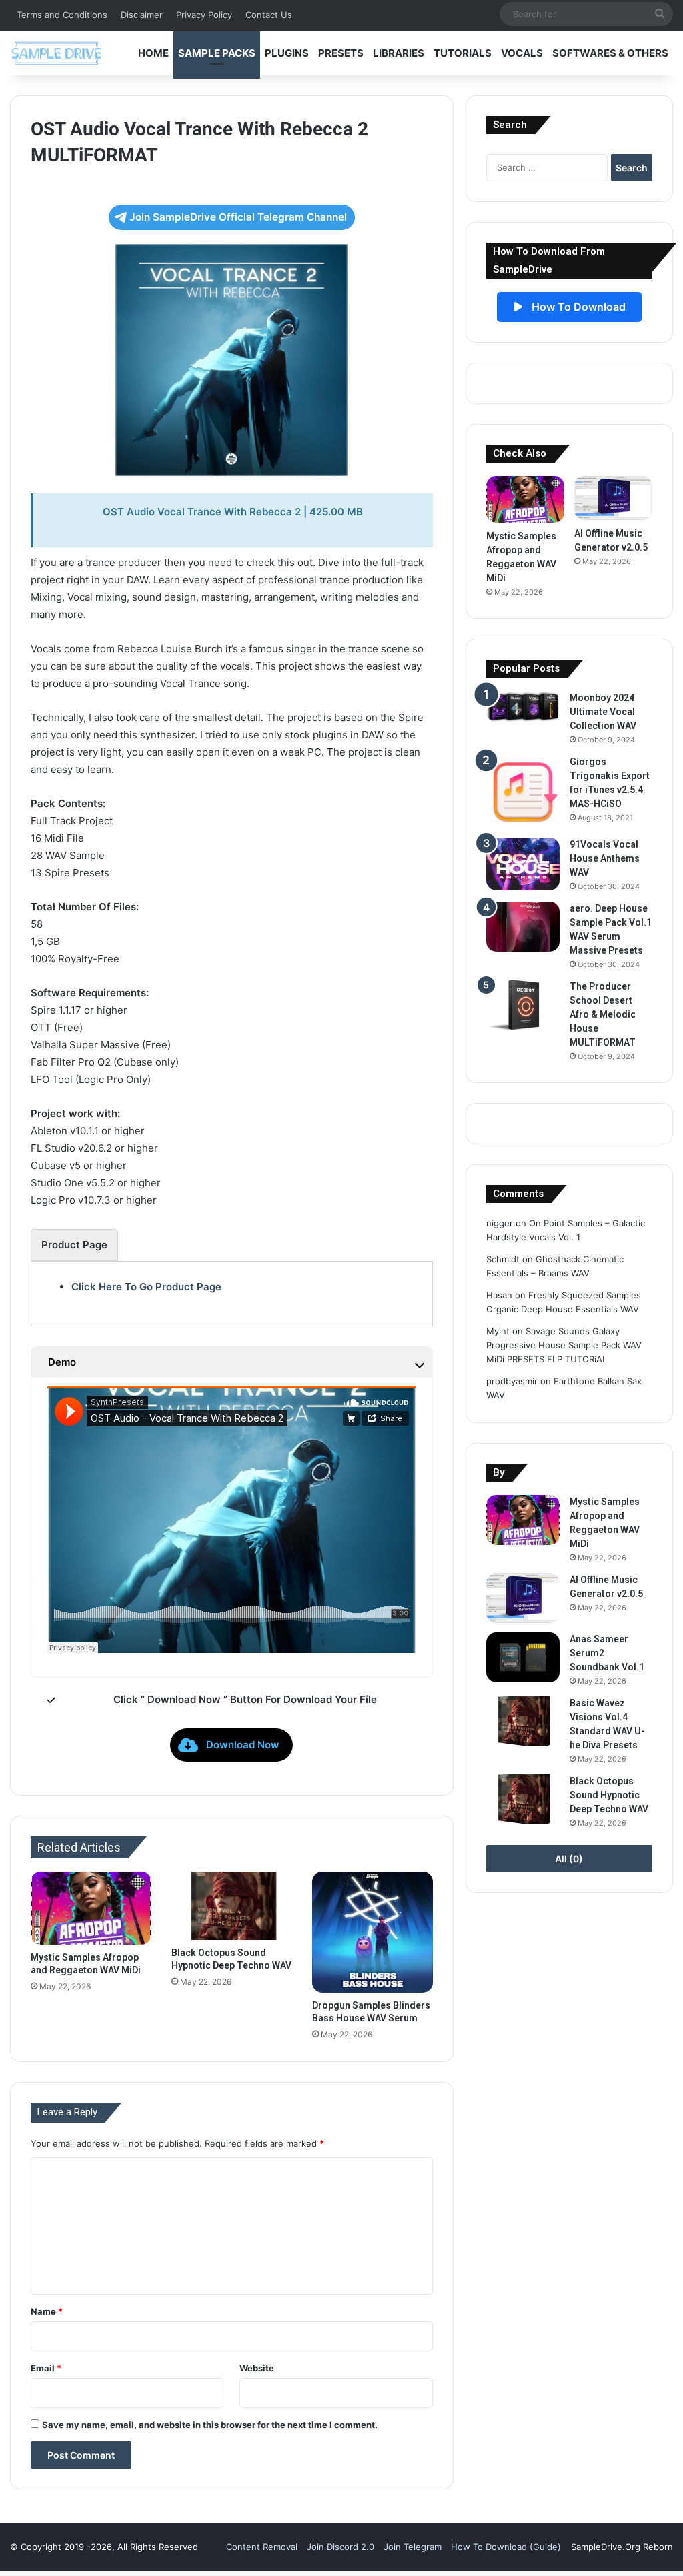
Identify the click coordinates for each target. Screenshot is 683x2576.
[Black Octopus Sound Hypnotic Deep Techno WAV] (232, 1906)
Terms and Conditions (62, 15)
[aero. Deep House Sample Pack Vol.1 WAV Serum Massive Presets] (523, 927)
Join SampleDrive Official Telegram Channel (238, 217)
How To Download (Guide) (506, 2547)
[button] (231, 1745)
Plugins (287, 53)
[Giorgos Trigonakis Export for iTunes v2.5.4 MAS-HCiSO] (523, 792)
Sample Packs (217, 53)
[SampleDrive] (57, 53)
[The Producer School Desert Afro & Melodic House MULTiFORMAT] (523, 1005)
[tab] (74, 1245)
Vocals (522, 53)
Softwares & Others (610, 53)
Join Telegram (413, 2547)
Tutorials (463, 53)
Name (47, 2311)
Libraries (399, 53)
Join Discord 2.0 (340, 2547)
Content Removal (262, 2547)
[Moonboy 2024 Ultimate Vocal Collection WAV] (523, 707)
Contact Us (269, 15)
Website (257, 2368)
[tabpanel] (232, 1287)
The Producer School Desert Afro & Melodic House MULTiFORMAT (603, 1014)
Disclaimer (142, 15)
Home (153, 53)
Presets (341, 53)
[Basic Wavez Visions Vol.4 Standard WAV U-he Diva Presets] (523, 1721)
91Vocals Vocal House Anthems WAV (605, 858)
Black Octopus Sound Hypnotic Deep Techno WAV (609, 1795)
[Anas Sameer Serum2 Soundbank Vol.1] (523, 1657)
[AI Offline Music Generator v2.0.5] (613, 498)
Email (46, 2368)
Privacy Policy (204, 15)
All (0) (569, 1859)
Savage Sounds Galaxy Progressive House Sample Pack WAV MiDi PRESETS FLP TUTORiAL (564, 1345)
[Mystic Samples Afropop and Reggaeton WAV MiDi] (91, 1908)
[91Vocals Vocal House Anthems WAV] (523, 864)
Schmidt (503, 1259)
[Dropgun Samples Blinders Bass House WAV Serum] (373, 1932)
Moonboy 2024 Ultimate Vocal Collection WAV (603, 712)
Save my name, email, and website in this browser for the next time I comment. (210, 2425)
